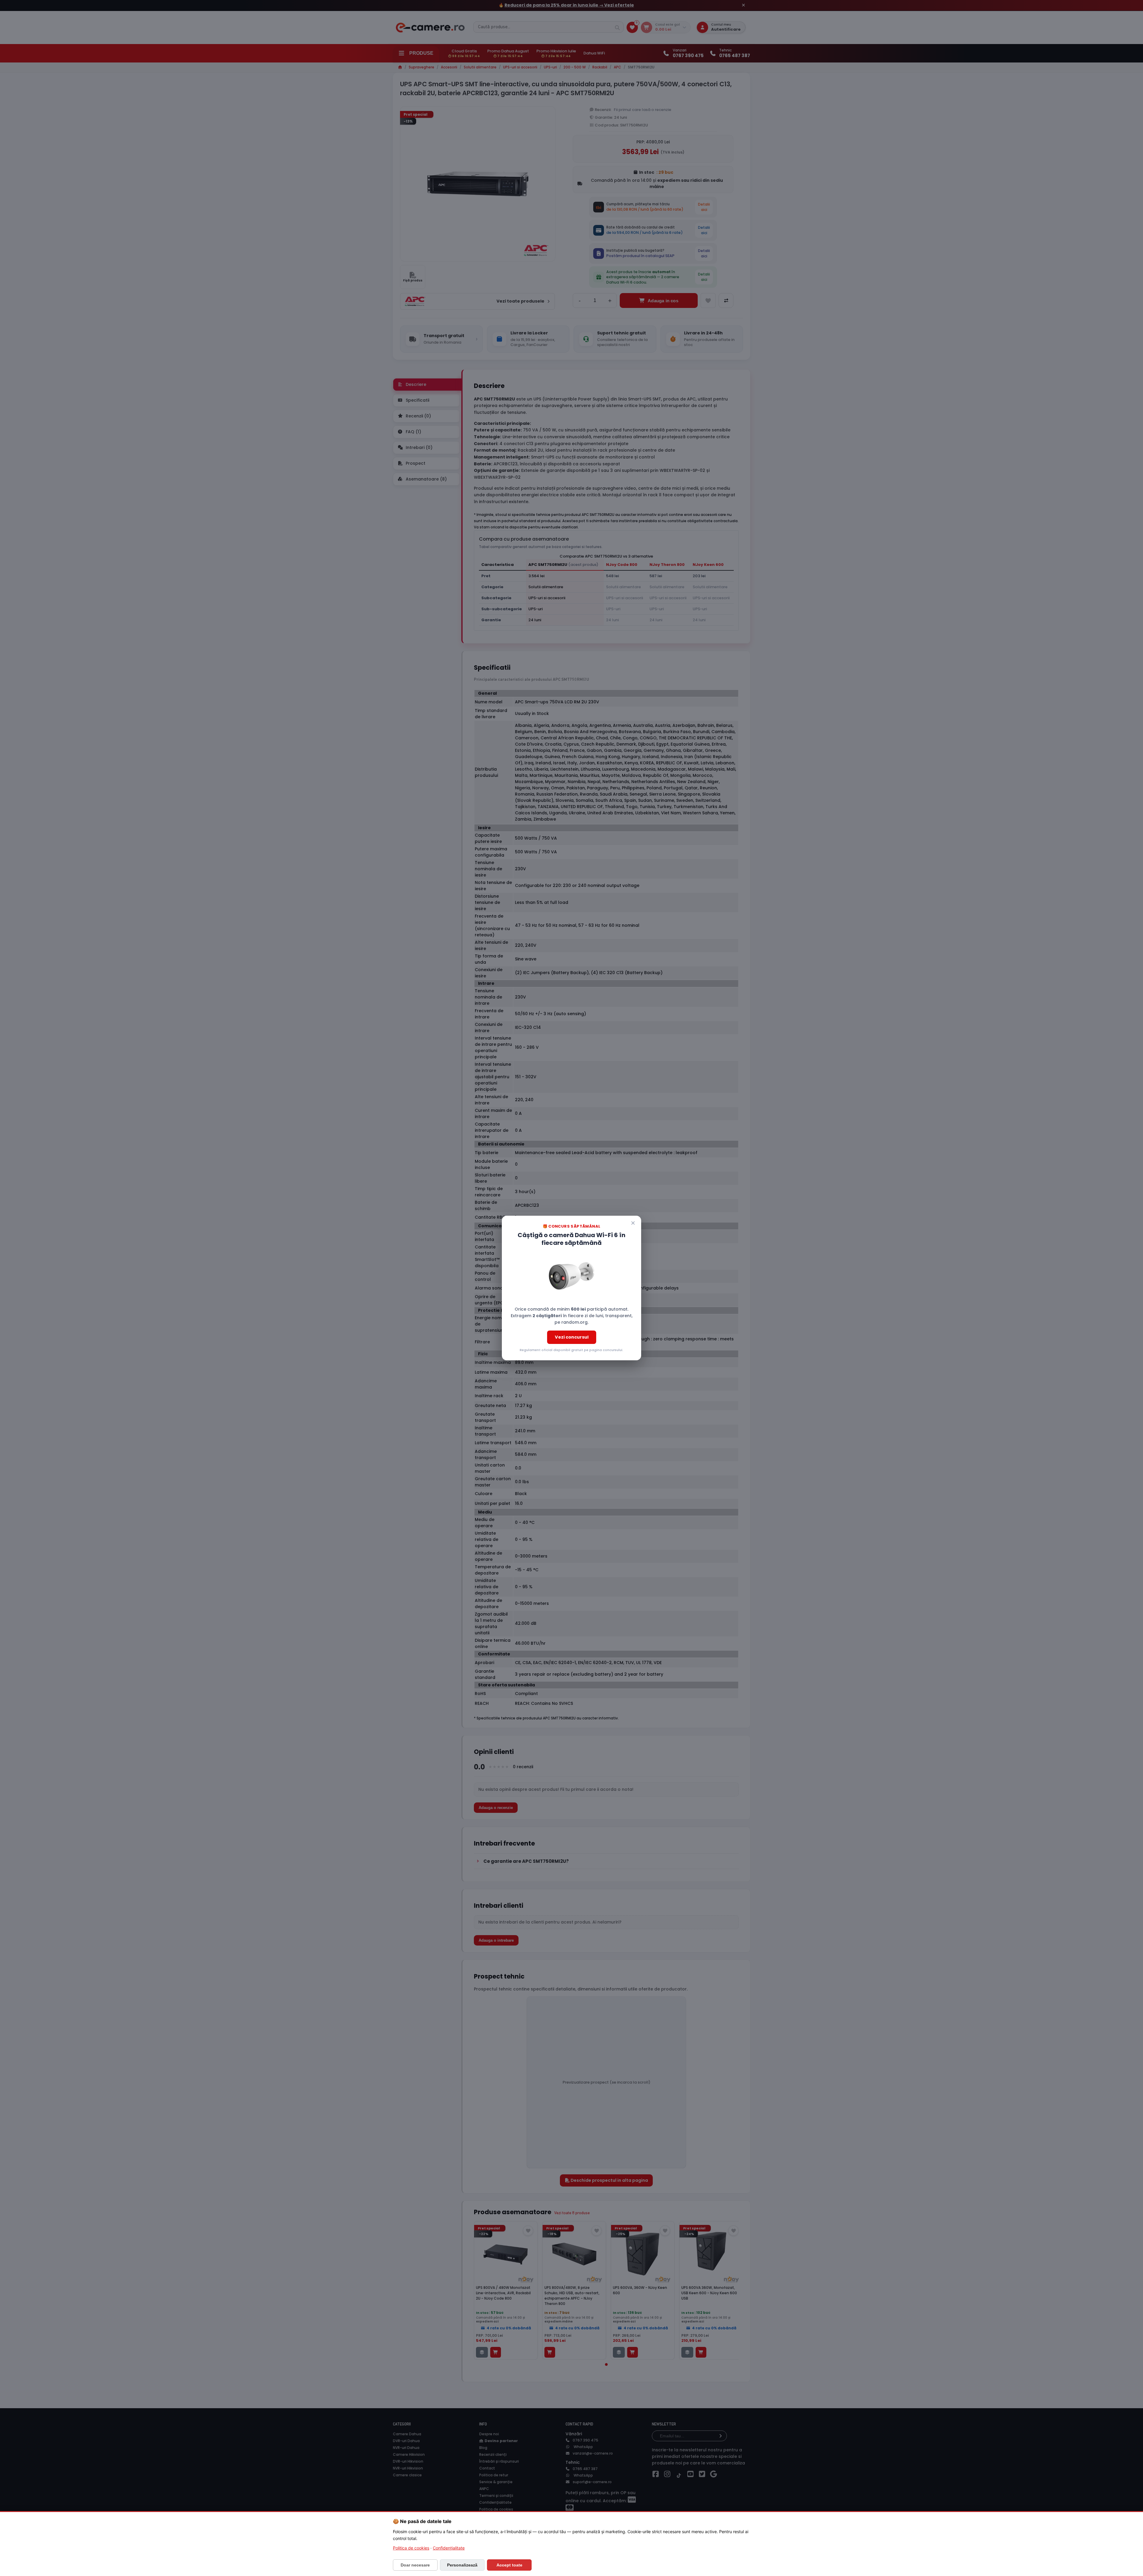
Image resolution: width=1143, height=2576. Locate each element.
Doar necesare (415, 2565)
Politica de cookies (411, 2548)
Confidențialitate (449, 2548)
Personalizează (462, 2565)
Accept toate (509, 2565)
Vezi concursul (572, 1337)
